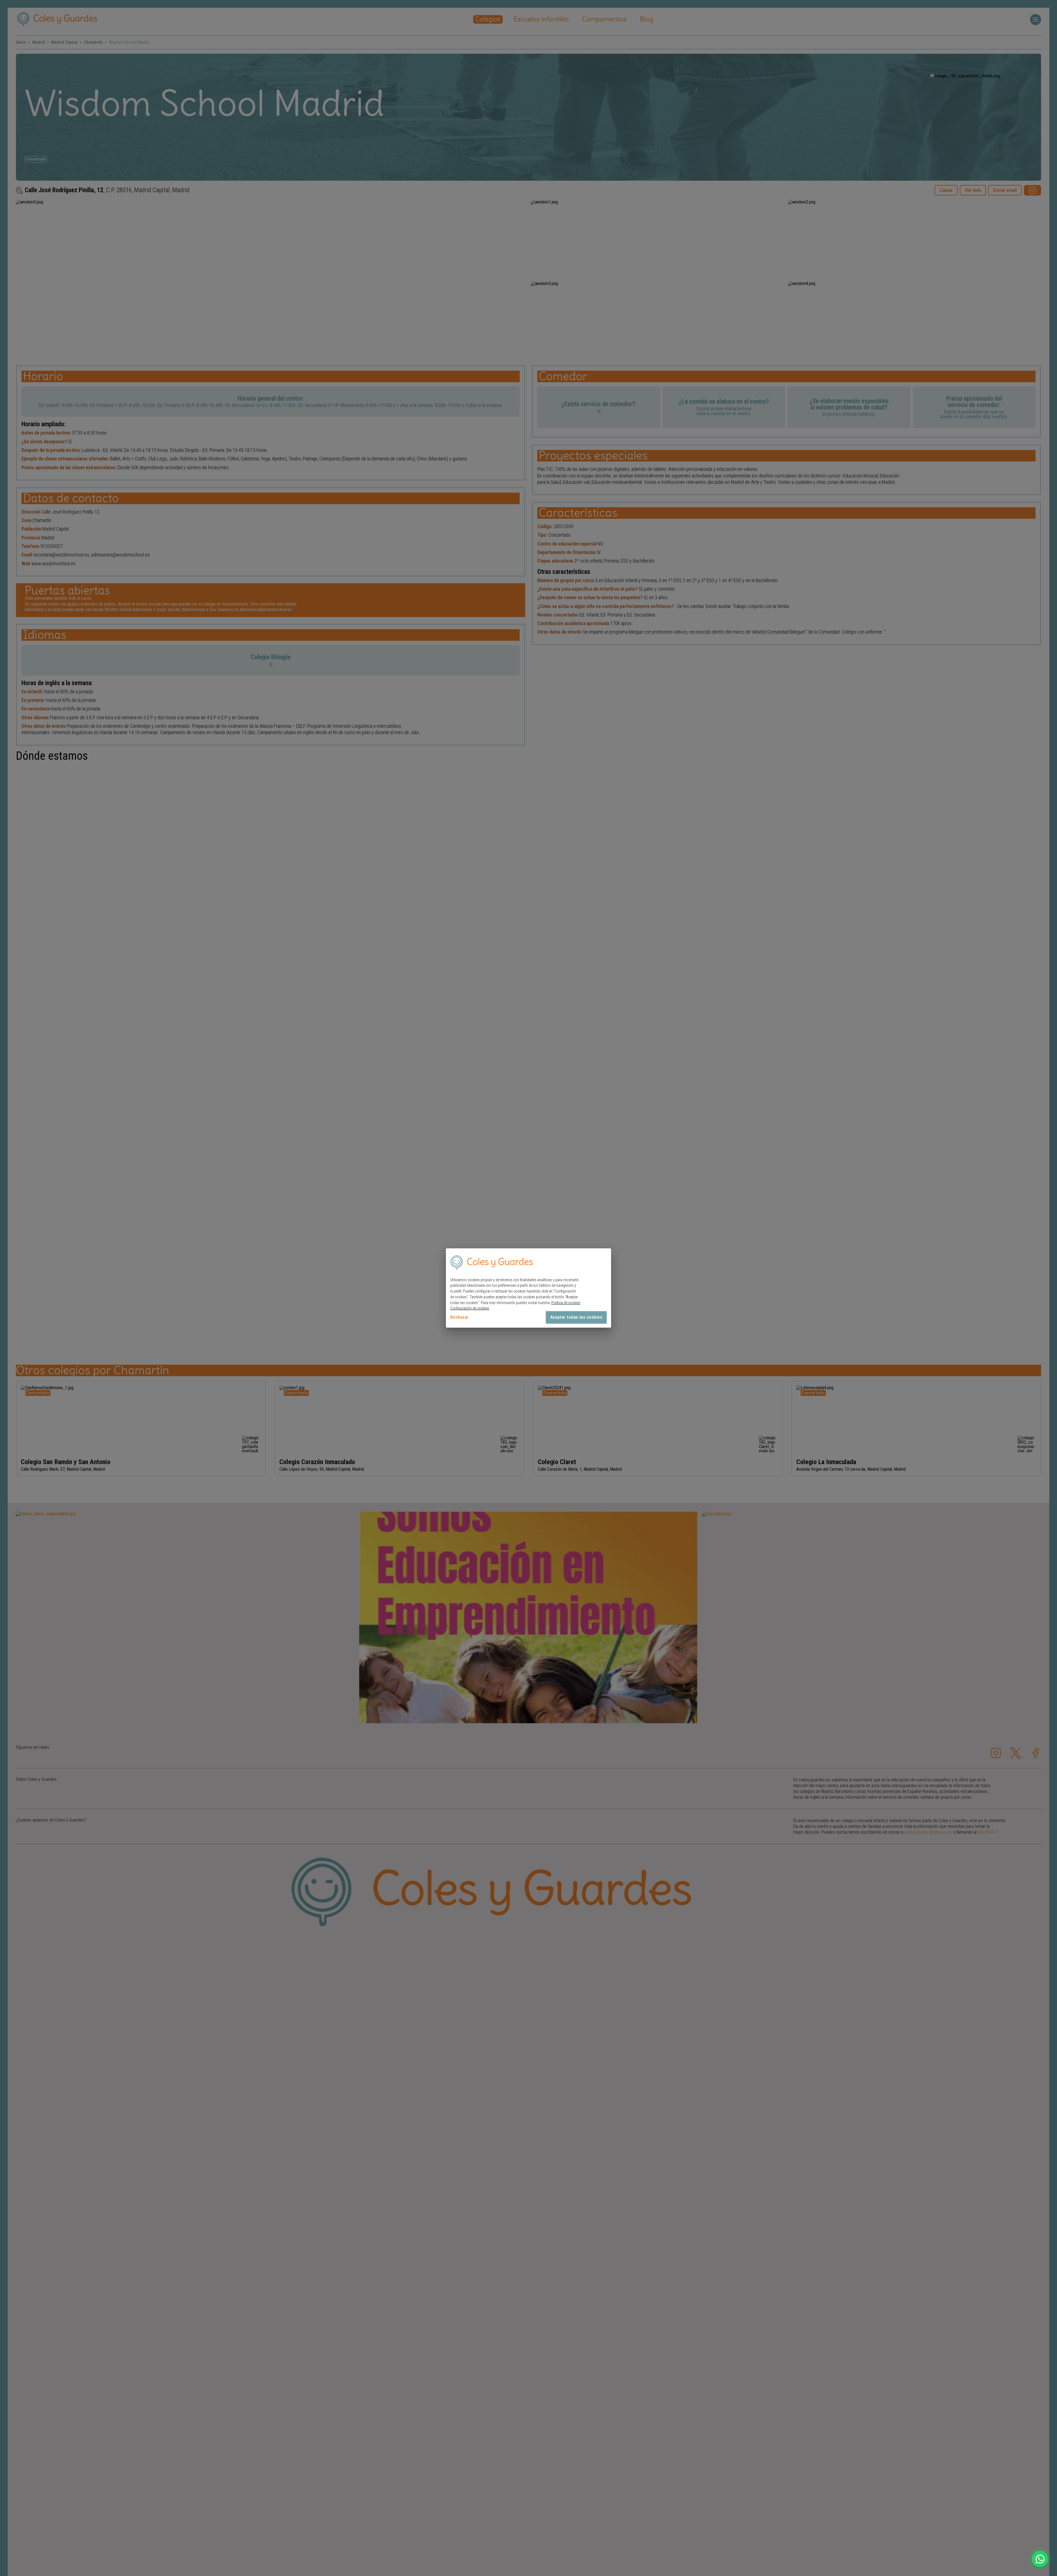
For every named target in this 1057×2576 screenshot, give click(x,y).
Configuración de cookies (470, 1308)
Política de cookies (566, 1302)
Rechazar (460, 1317)
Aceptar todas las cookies (576, 1317)
